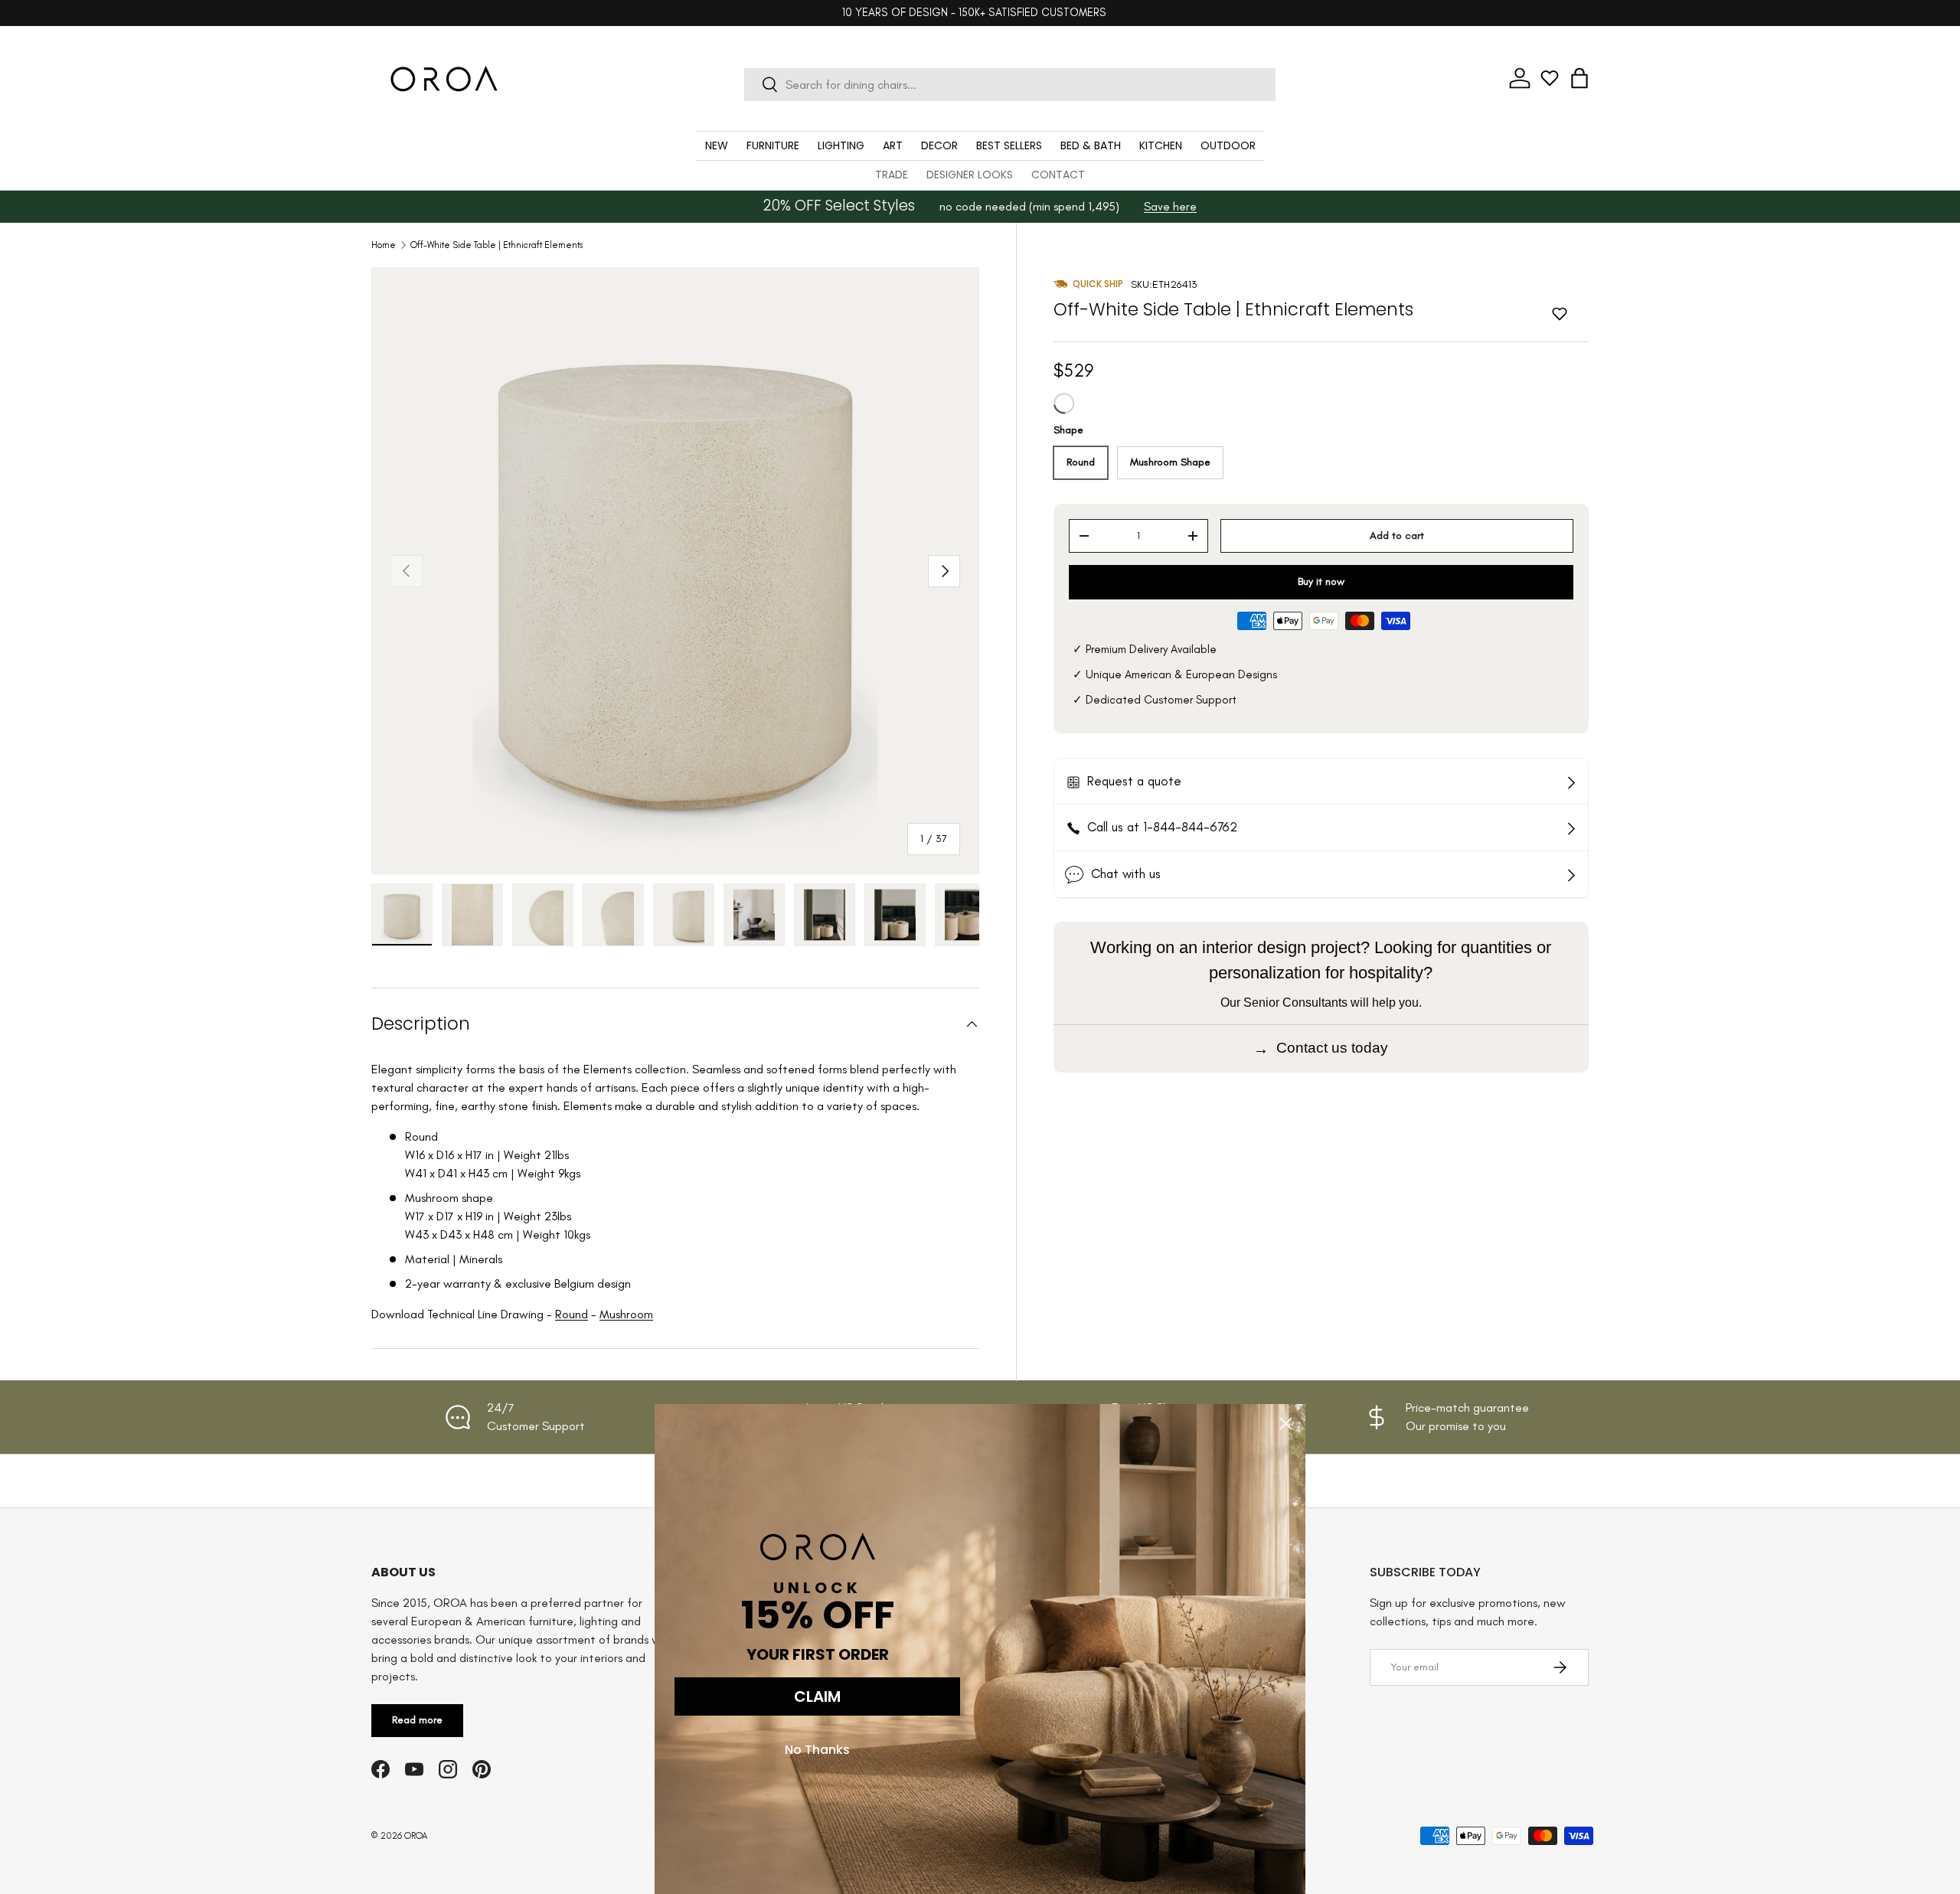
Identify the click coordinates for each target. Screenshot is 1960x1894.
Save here (1170, 206)
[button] (1579, 78)
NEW (717, 145)
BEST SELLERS (1009, 145)
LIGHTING (841, 145)
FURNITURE (773, 145)
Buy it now (1321, 581)
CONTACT (1058, 175)
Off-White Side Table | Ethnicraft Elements (497, 245)
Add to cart (1397, 536)
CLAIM (817, 1696)
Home (384, 245)
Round (572, 1314)
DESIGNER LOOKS (970, 175)
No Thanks (817, 1750)
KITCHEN (1161, 145)
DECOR (939, 145)
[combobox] (1009, 85)
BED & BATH (1091, 145)
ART (893, 145)
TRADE (892, 175)
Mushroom (626, 1314)
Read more (417, 1720)
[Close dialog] (1286, 1424)
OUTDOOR (1228, 145)
